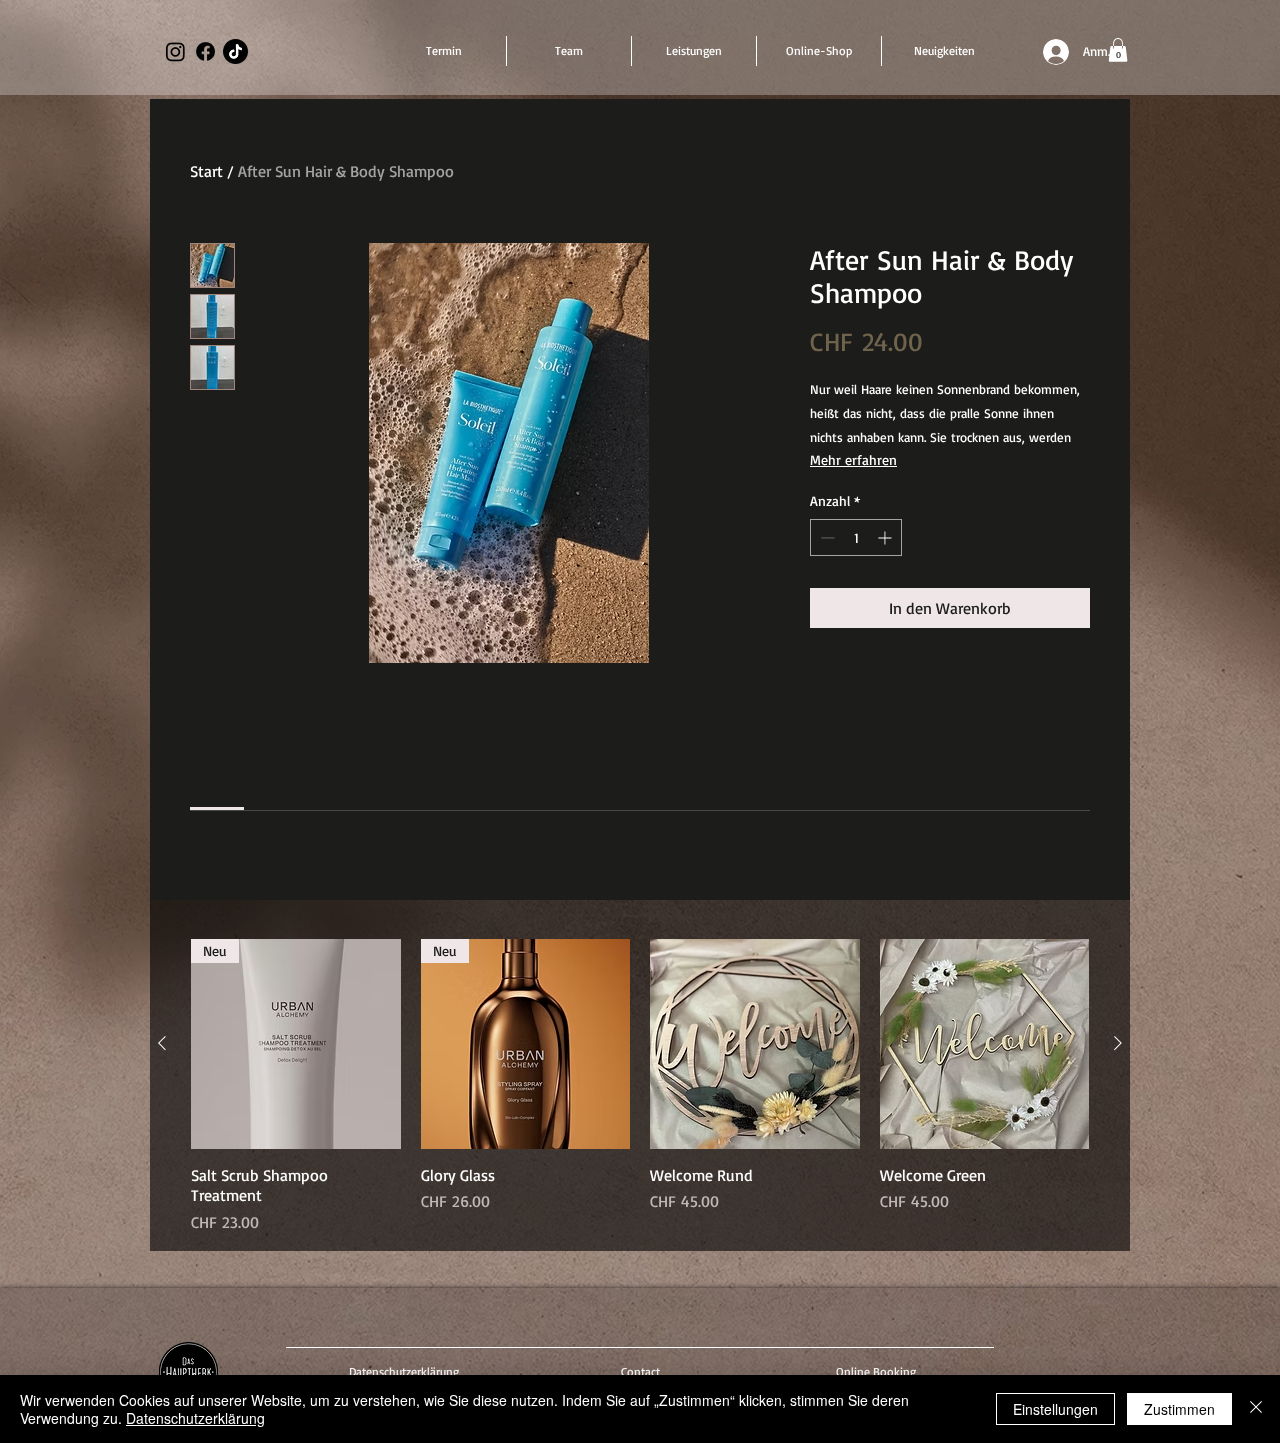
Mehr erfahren (853, 459)
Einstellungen (1055, 1409)
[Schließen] (1256, 1409)
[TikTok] (235, 51)
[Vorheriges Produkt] (162, 1043)
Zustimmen (1179, 1409)
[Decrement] (825, 537)
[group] (640, 1086)
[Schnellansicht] (755, 1044)
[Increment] (886, 537)
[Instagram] (175, 51)
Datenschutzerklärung (195, 1418)
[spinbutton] (856, 537)
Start (206, 171)
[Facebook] (205, 51)
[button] (1118, 50)
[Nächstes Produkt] (1118, 1043)
